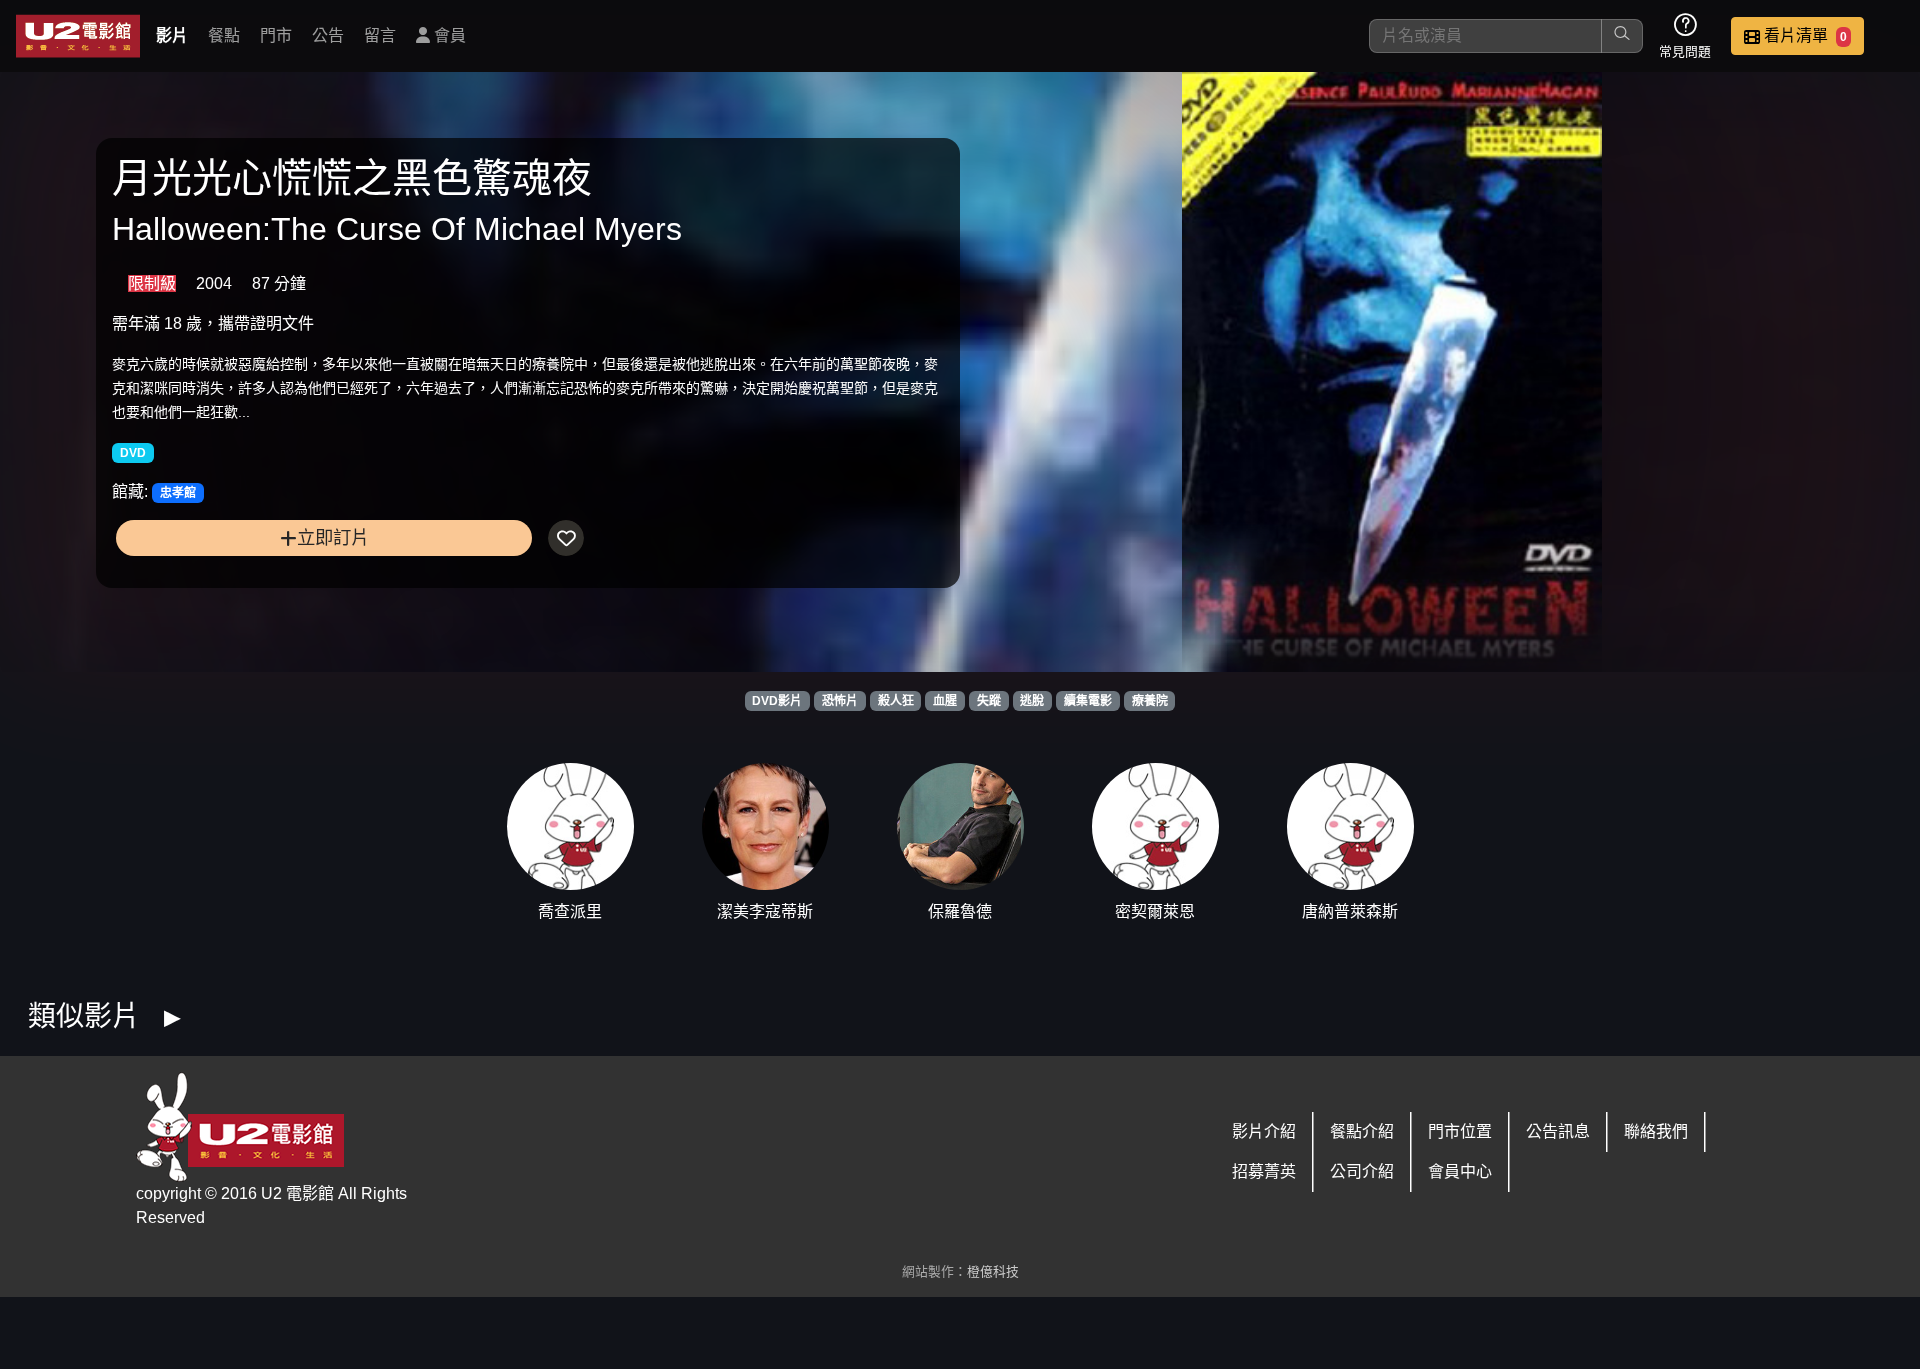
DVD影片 (777, 701)
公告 (328, 35)
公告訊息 (1558, 1131)
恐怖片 (840, 701)
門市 (276, 35)
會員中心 (1460, 1171)
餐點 (224, 35)
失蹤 (989, 701)
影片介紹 (1264, 1131)
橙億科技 (993, 1271)
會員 (448, 35)
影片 (172, 35)
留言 (380, 35)
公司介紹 (1362, 1171)
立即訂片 (333, 537)
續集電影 (1088, 701)
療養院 (1150, 701)
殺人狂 (896, 701)
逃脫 (1032, 701)
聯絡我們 (1656, 1131)
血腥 (945, 701)
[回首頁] (78, 36)
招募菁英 (1264, 1171)
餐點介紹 (1362, 1131)
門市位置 (1460, 1131)
